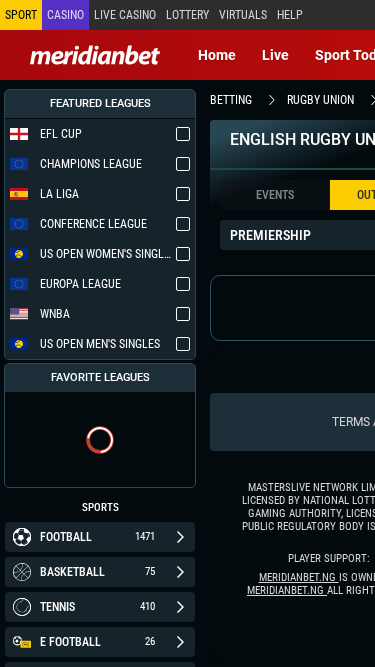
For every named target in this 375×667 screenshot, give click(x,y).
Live (275, 55)
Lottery (187, 15)
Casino (65, 15)
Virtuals (243, 15)
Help (290, 15)
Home (217, 55)
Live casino (125, 15)
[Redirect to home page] (95, 55)
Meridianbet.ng (299, 577)
